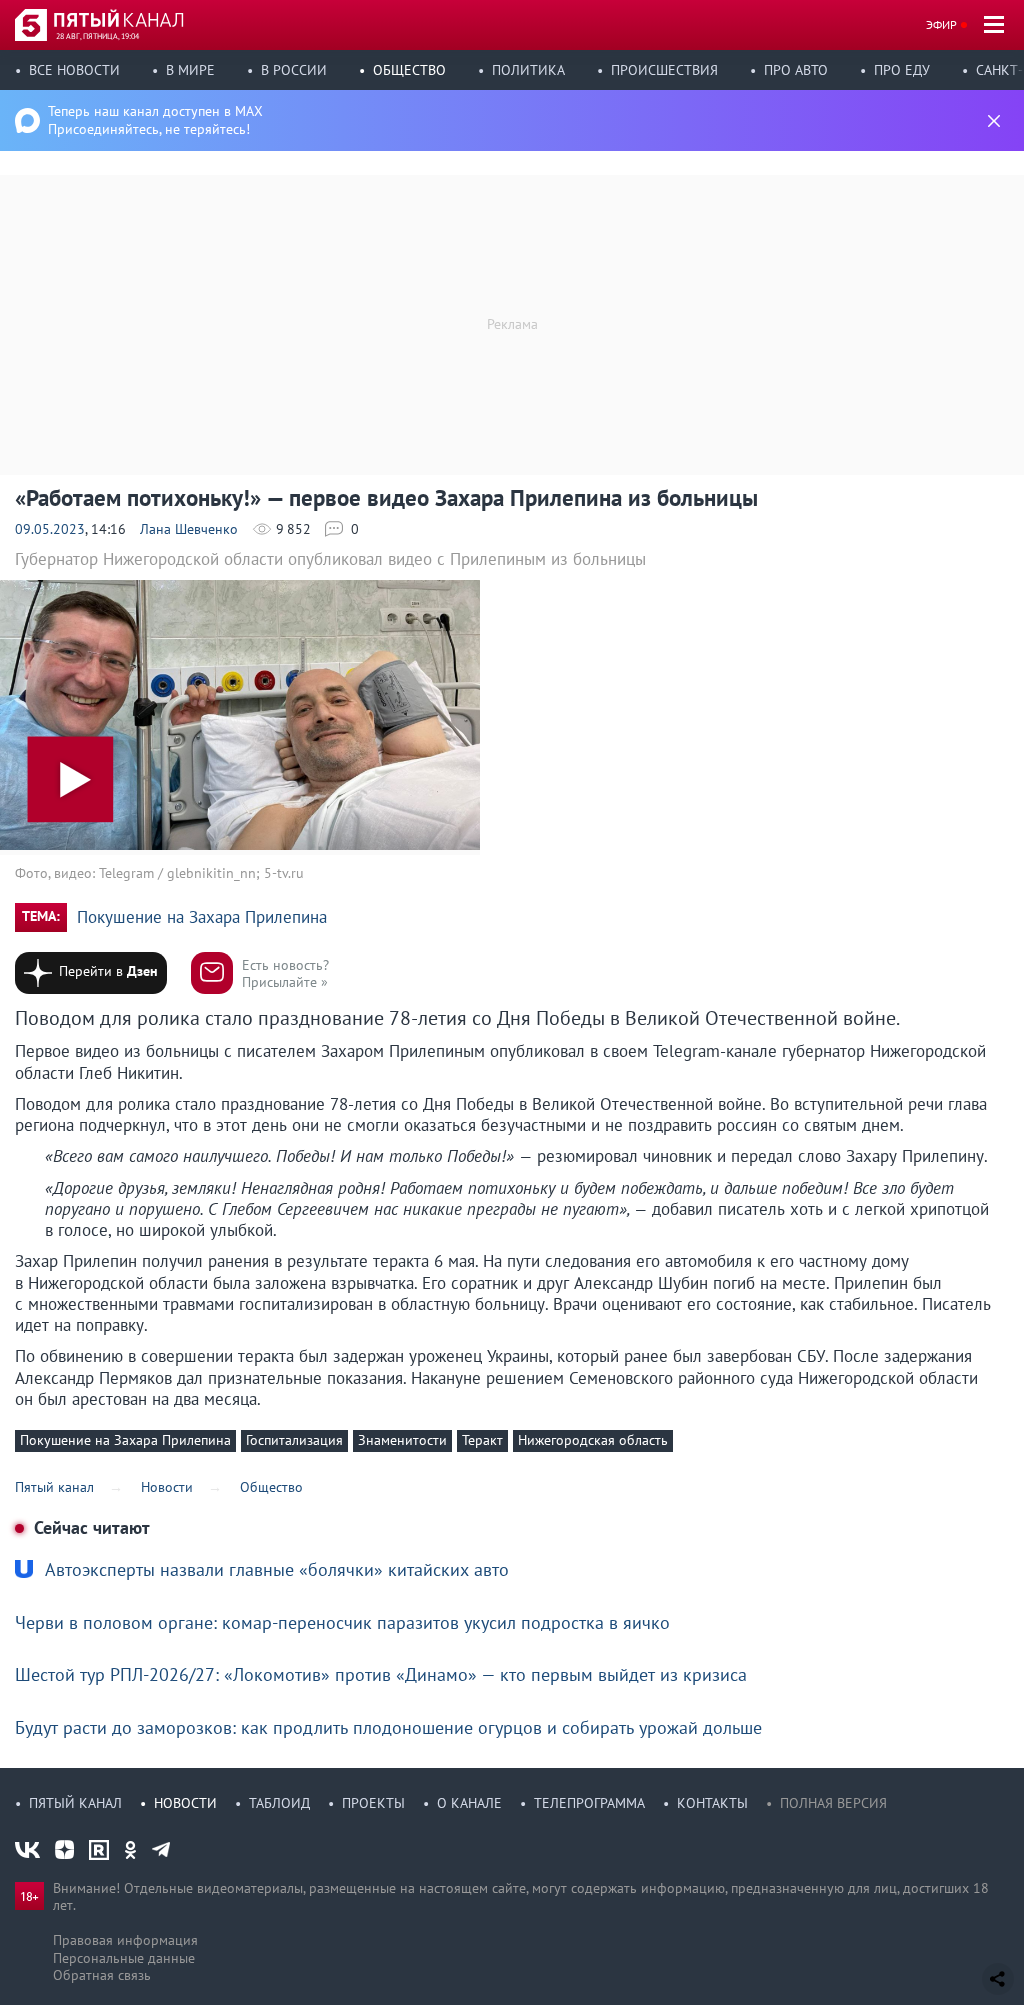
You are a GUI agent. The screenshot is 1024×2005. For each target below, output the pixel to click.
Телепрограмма (589, 1803)
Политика (528, 70)
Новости (185, 1803)
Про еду (902, 70)
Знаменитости (402, 1440)
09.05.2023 (50, 529)
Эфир (941, 24)
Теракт (482, 1440)
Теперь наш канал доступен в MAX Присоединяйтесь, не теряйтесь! (155, 120)
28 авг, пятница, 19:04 (97, 36)
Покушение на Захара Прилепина (202, 917)
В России (294, 70)
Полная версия (833, 1803)
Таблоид (279, 1803)
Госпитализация (294, 1440)
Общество (409, 70)
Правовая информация (125, 1940)
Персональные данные (124, 1958)
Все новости (74, 70)
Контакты (712, 1803)
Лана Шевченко (189, 529)
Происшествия (664, 70)
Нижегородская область (593, 1440)
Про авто (796, 70)
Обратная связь (102, 1975)
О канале (469, 1803)
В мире (190, 70)
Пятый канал (75, 1803)
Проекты (373, 1803)
